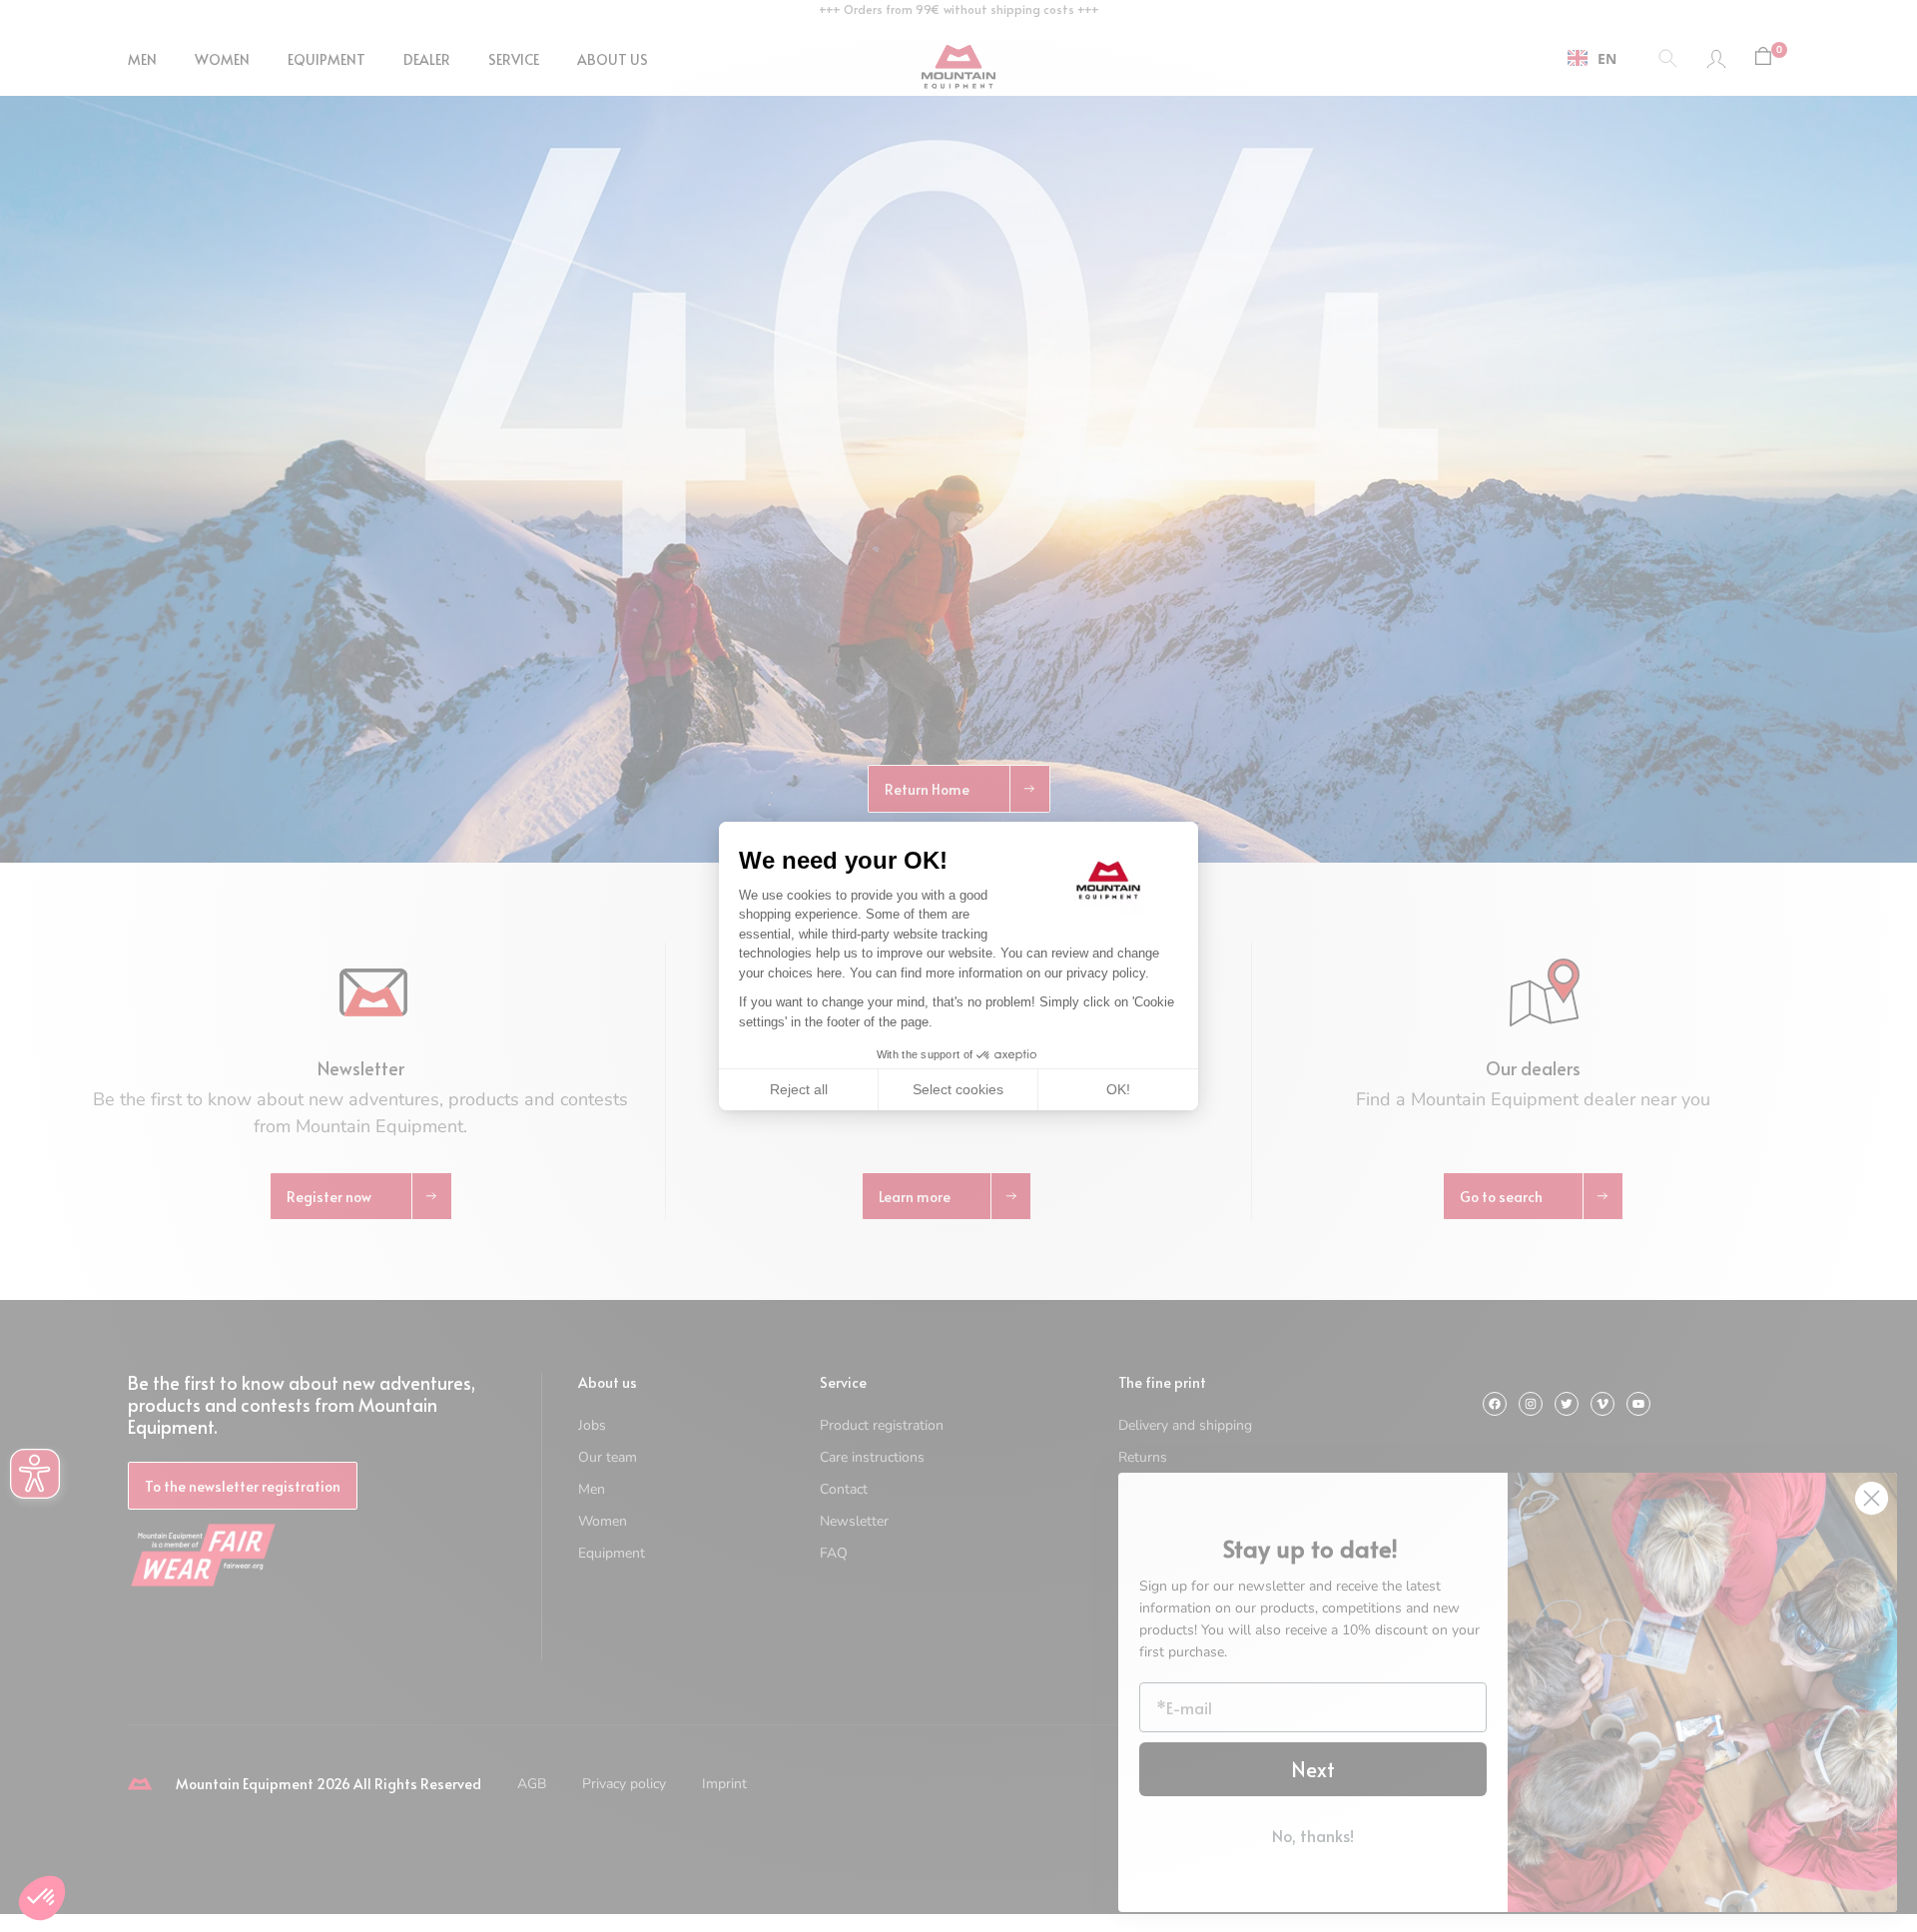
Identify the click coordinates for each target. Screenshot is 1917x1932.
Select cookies (958, 1089)
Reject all (799, 1089)
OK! (1118, 1089)
